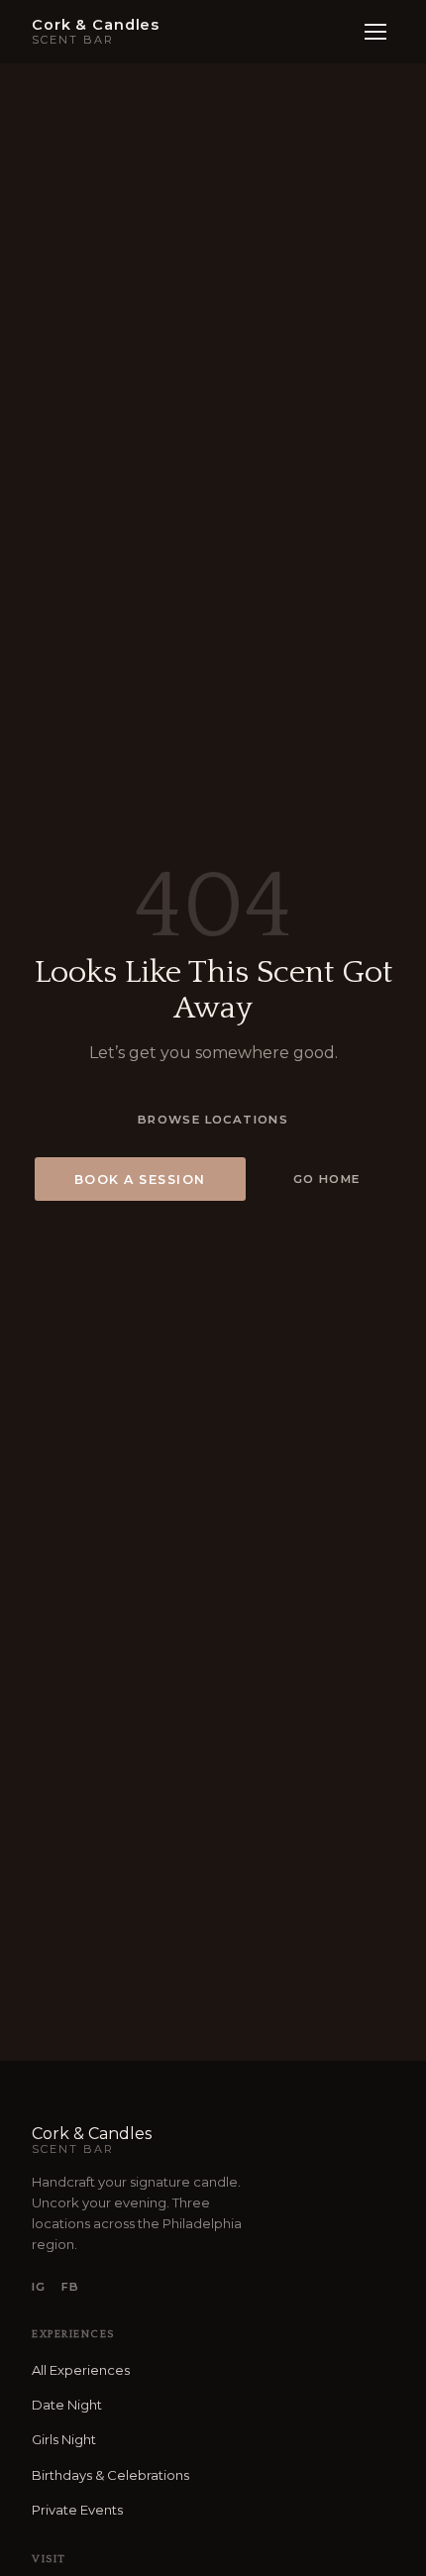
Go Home (327, 1179)
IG (39, 2287)
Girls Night (64, 2439)
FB (70, 2287)
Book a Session (140, 1180)
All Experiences (81, 2370)
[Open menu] (375, 32)
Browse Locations (213, 1120)
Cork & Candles (92, 2140)
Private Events (77, 2510)
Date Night (67, 2405)
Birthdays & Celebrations (110, 2475)
